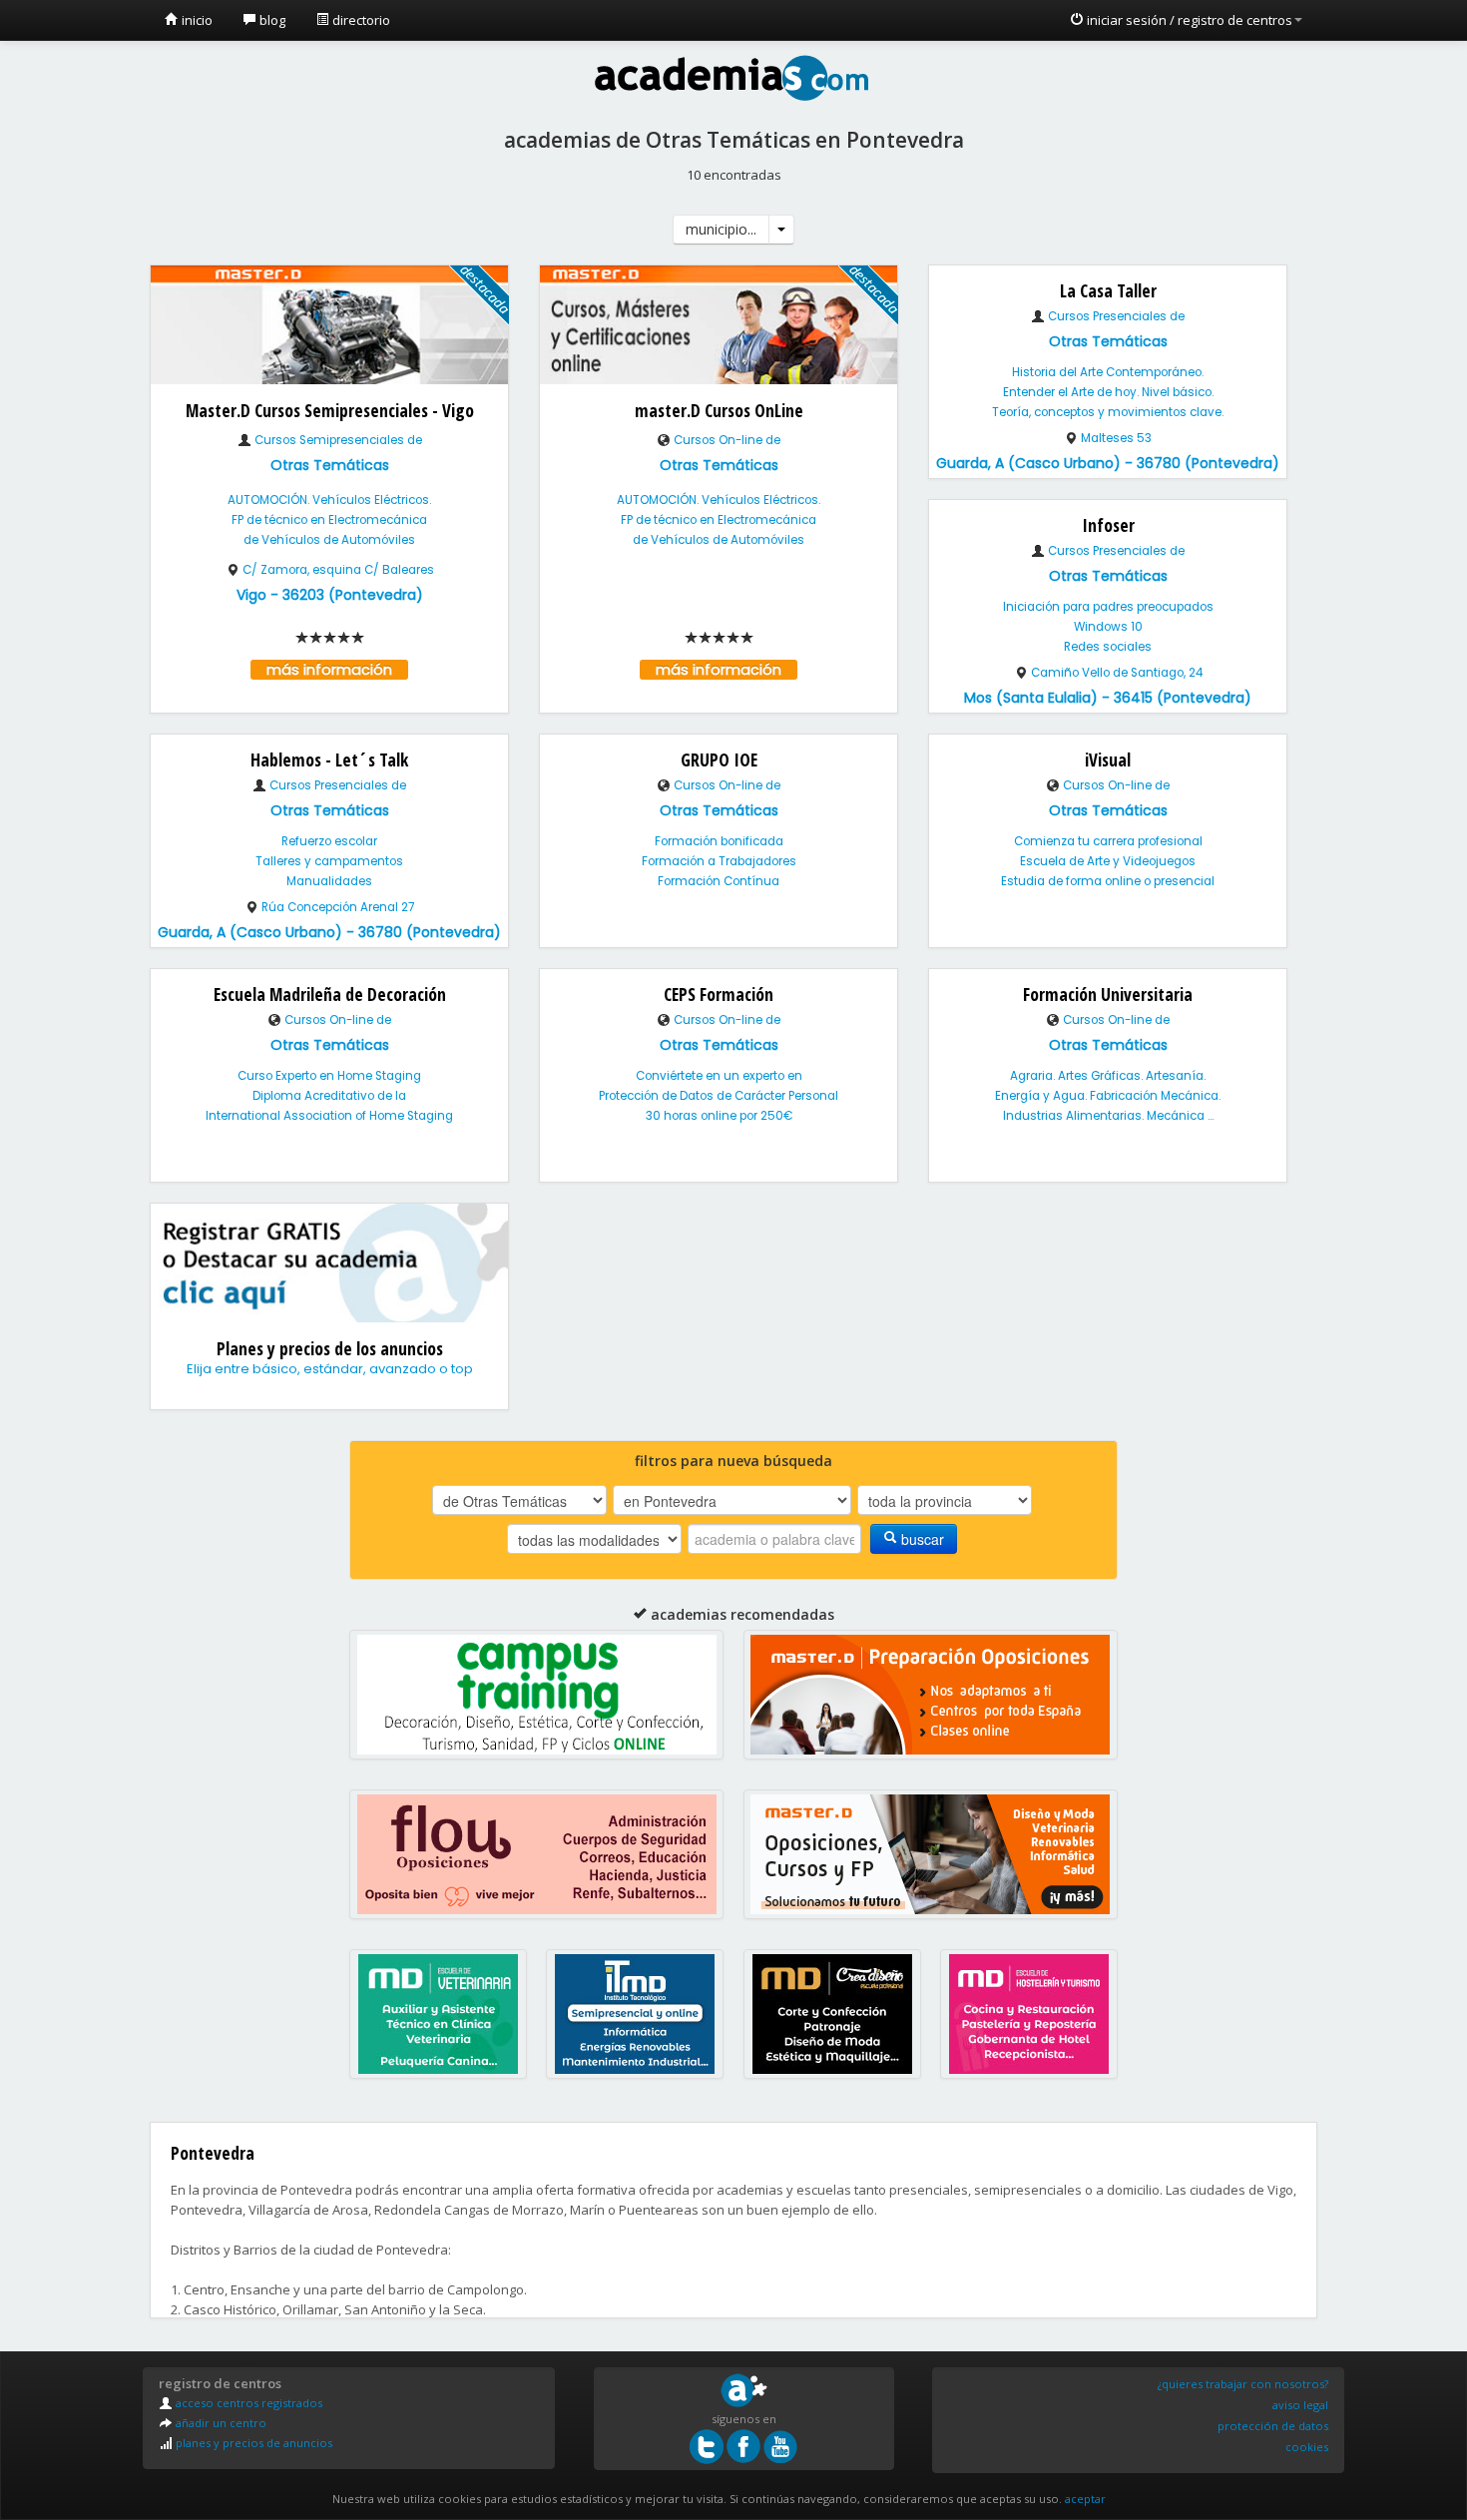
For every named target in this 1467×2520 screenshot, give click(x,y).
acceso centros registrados (247, 2403)
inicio (196, 20)
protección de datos (1273, 2426)
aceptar (1085, 2499)
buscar (921, 1539)
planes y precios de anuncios (252, 2443)
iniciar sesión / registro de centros (1188, 20)
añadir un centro (220, 2423)
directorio (360, 20)
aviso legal (1300, 2405)
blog (271, 20)
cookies (1307, 2447)
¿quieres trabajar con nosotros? (1243, 2384)
